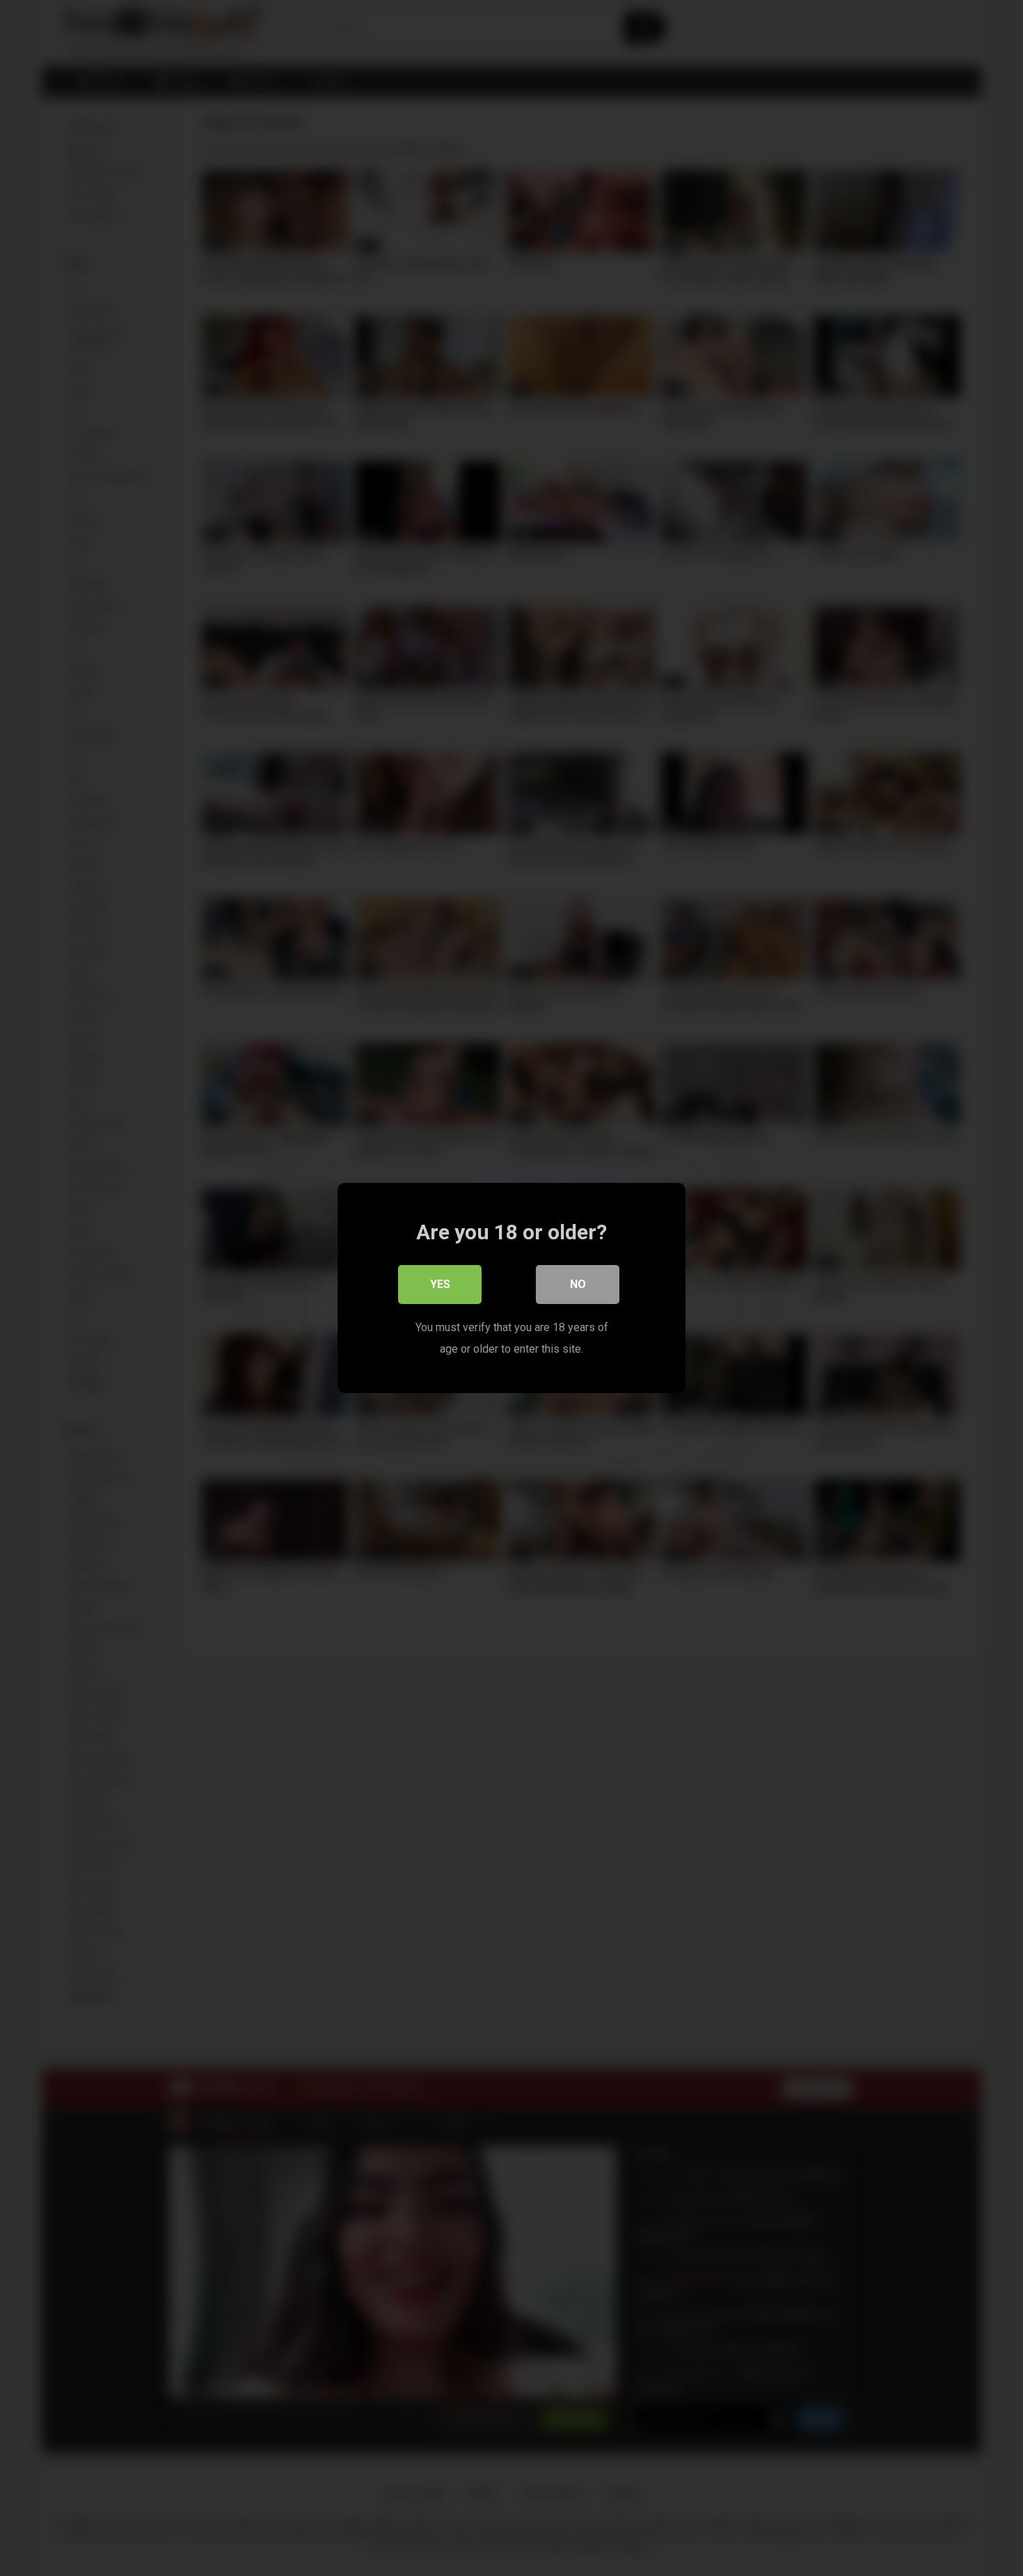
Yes (440, 1284)
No (578, 1284)
